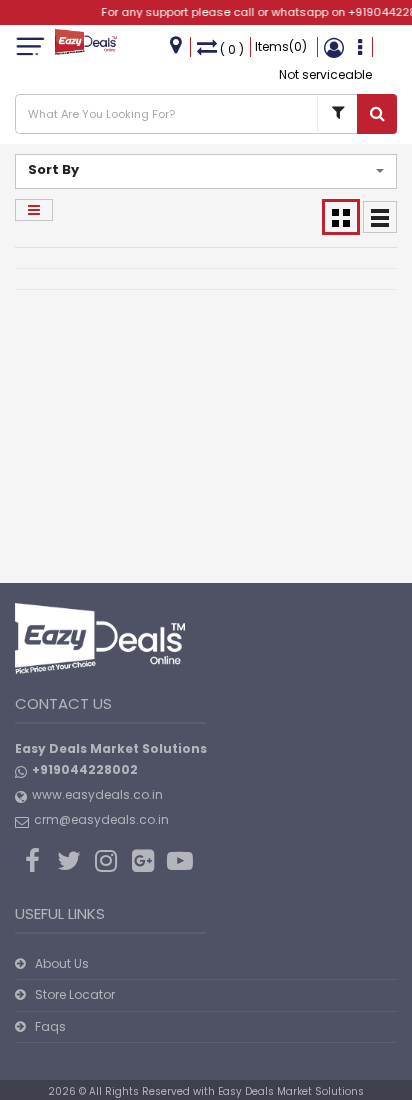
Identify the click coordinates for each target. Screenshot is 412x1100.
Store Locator (75, 994)
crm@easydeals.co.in (101, 819)
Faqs (50, 1026)
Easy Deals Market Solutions (291, 1091)
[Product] (337, 114)
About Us (62, 963)
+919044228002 (85, 769)
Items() (281, 46)
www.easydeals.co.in (97, 794)
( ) (232, 49)
